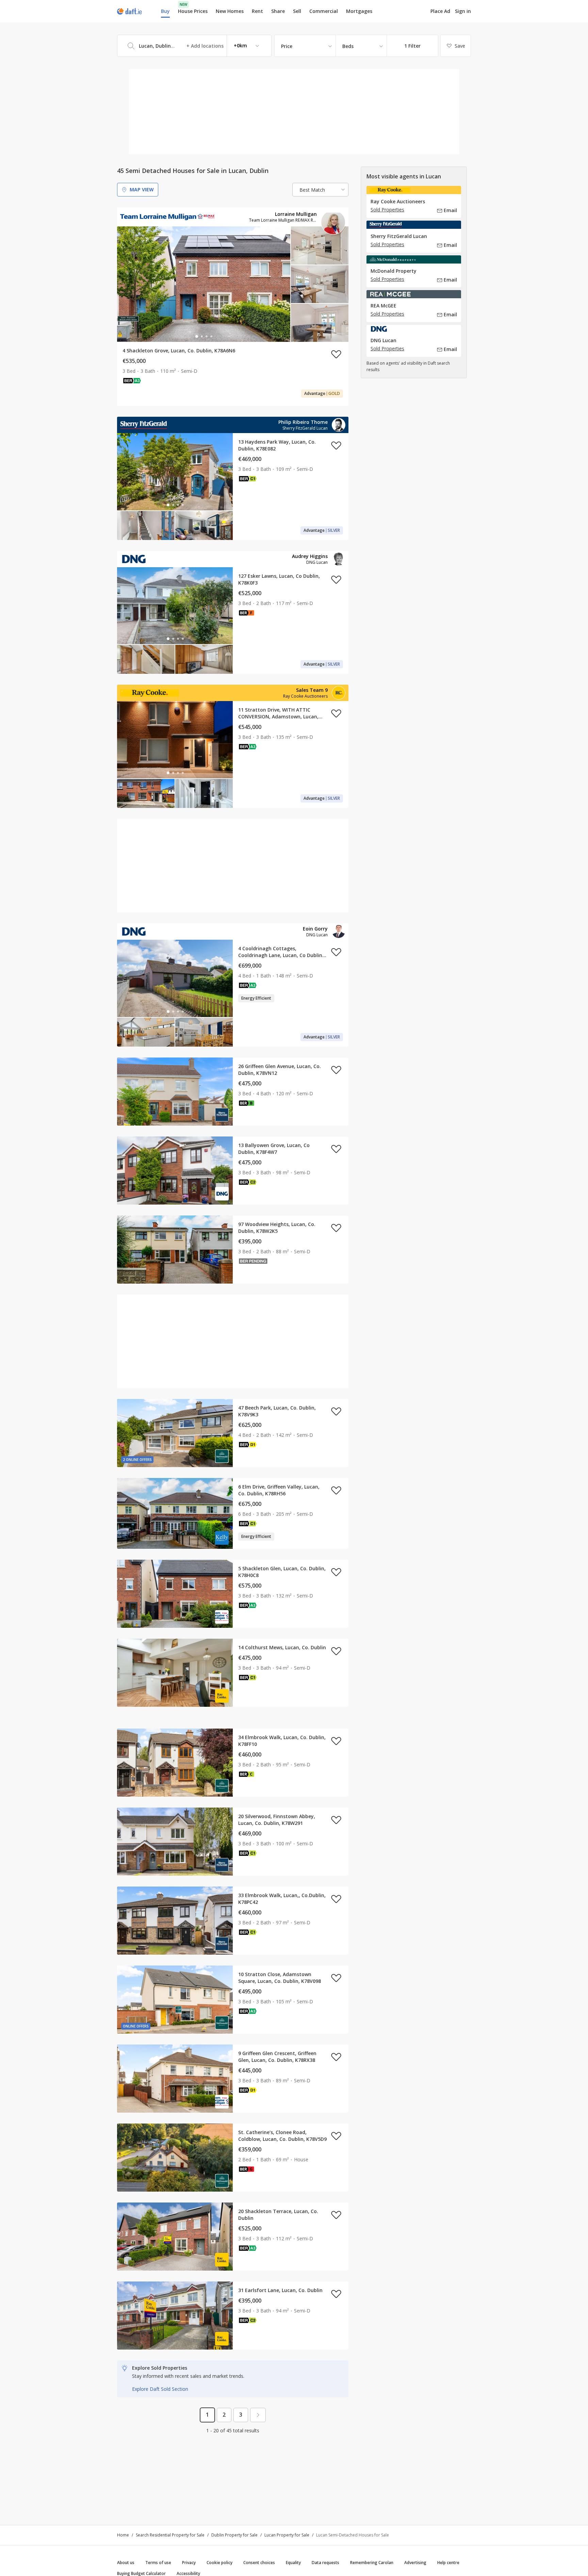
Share (278, 11)
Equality (293, 2563)
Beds (348, 46)
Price (287, 46)
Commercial (324, 11)
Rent (257, 11)
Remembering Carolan (372, 2563)
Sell (297, 11)
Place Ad (440, 11)
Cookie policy (219, 2563)
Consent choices (259, 2563)
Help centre (448, 2563)
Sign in (463, 11)
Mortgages (359, 11)
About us (126, 2563)
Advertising (415, 2563)
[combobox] (194, 46)
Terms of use (158, 2563)
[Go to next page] (258, 2415)
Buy (165, 11)
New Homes (230, 11)
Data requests (325, 2563)
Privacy (189, 2563)
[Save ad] (336, 354)
